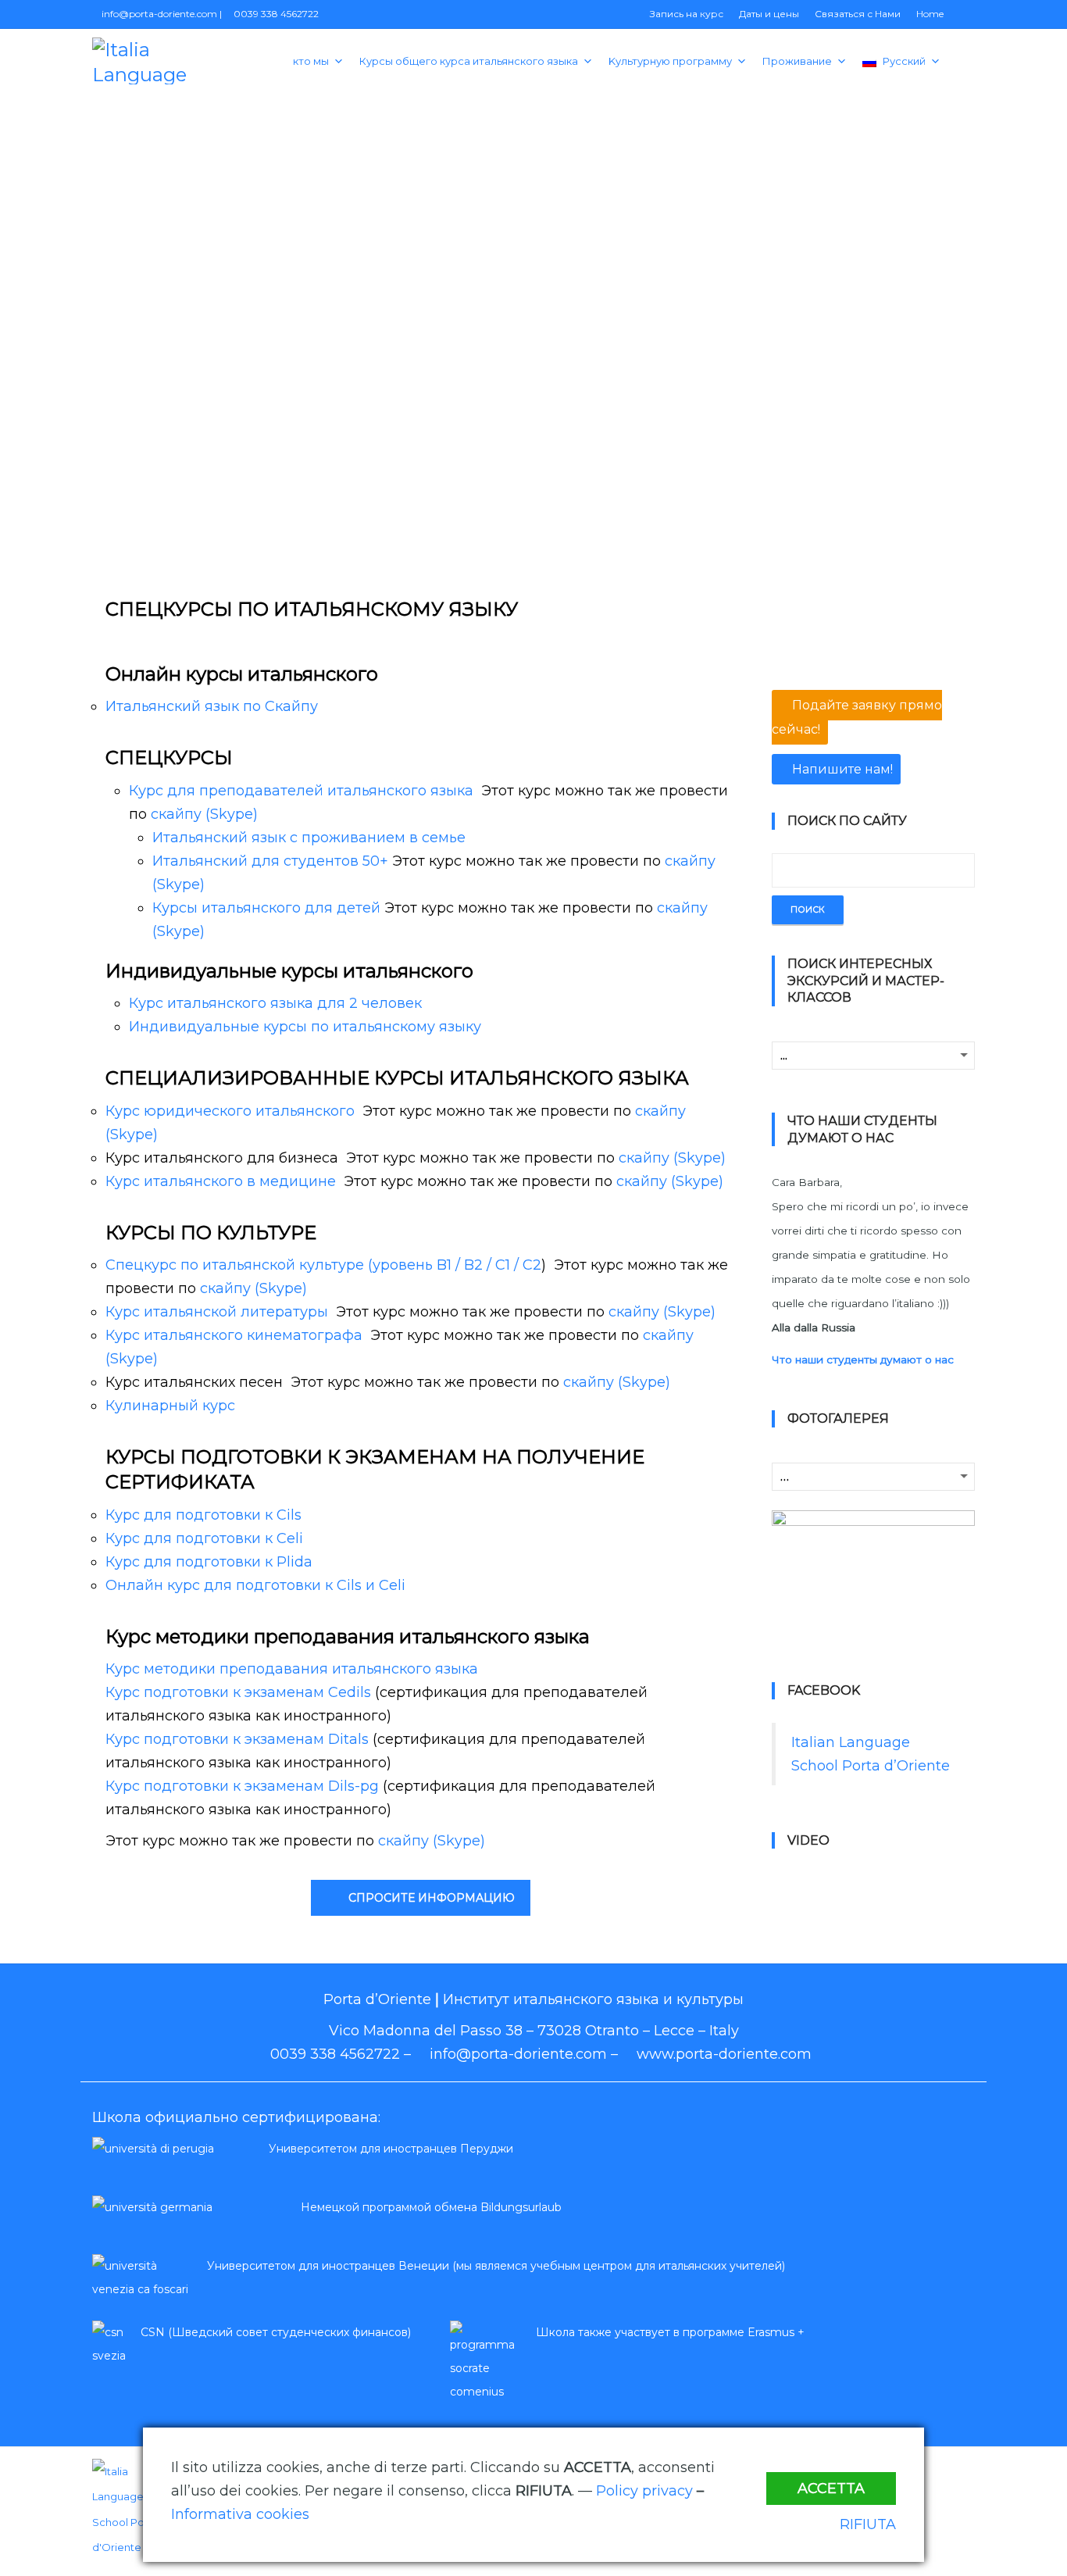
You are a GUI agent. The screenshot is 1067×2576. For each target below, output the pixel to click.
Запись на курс (687, 14)
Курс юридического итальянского (230, 1111)
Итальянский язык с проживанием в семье (309, 838)
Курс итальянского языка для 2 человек (275, 1003)
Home (930, 14)
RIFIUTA (868, 2524)
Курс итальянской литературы (217, 1312)
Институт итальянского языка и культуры (593, 1999)
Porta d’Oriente (377, 1999)
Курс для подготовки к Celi (204, 1538)
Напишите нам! (841, 769)
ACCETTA (831, 2488)
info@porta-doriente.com (158, 14)
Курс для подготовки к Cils (203, 1515)
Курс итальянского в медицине (221, 1181)
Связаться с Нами (858, 14)
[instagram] (966, 2475)
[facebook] (935, 2475)
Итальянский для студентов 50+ (270, 861)
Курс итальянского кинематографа (234, 1335)
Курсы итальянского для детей (266, 908)
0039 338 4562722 (275, 14)
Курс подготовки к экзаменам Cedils (238, 1692)
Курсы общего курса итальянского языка (469, 61)
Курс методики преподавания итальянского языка (292, 1669)
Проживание (797, 61)
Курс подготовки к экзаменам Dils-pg (242, 1786)
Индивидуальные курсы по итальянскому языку (305, 1027)
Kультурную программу (670, 61)
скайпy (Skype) (204, 814)
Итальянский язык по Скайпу (212, 706)
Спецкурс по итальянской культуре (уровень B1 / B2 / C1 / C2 (323, 1265)
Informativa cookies (240, 2514)
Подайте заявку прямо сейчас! (857, 717)
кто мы (311, 61)
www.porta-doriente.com (724, 2054)
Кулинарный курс (170, 1406)
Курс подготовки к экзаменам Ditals (237, 1739)
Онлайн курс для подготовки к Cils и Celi (255, 1585)
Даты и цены (769, 14)
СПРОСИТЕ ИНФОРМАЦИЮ (432, 1898)
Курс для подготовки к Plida (209, 1562)
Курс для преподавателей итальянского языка (301, 791)
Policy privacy (644, 2491)
